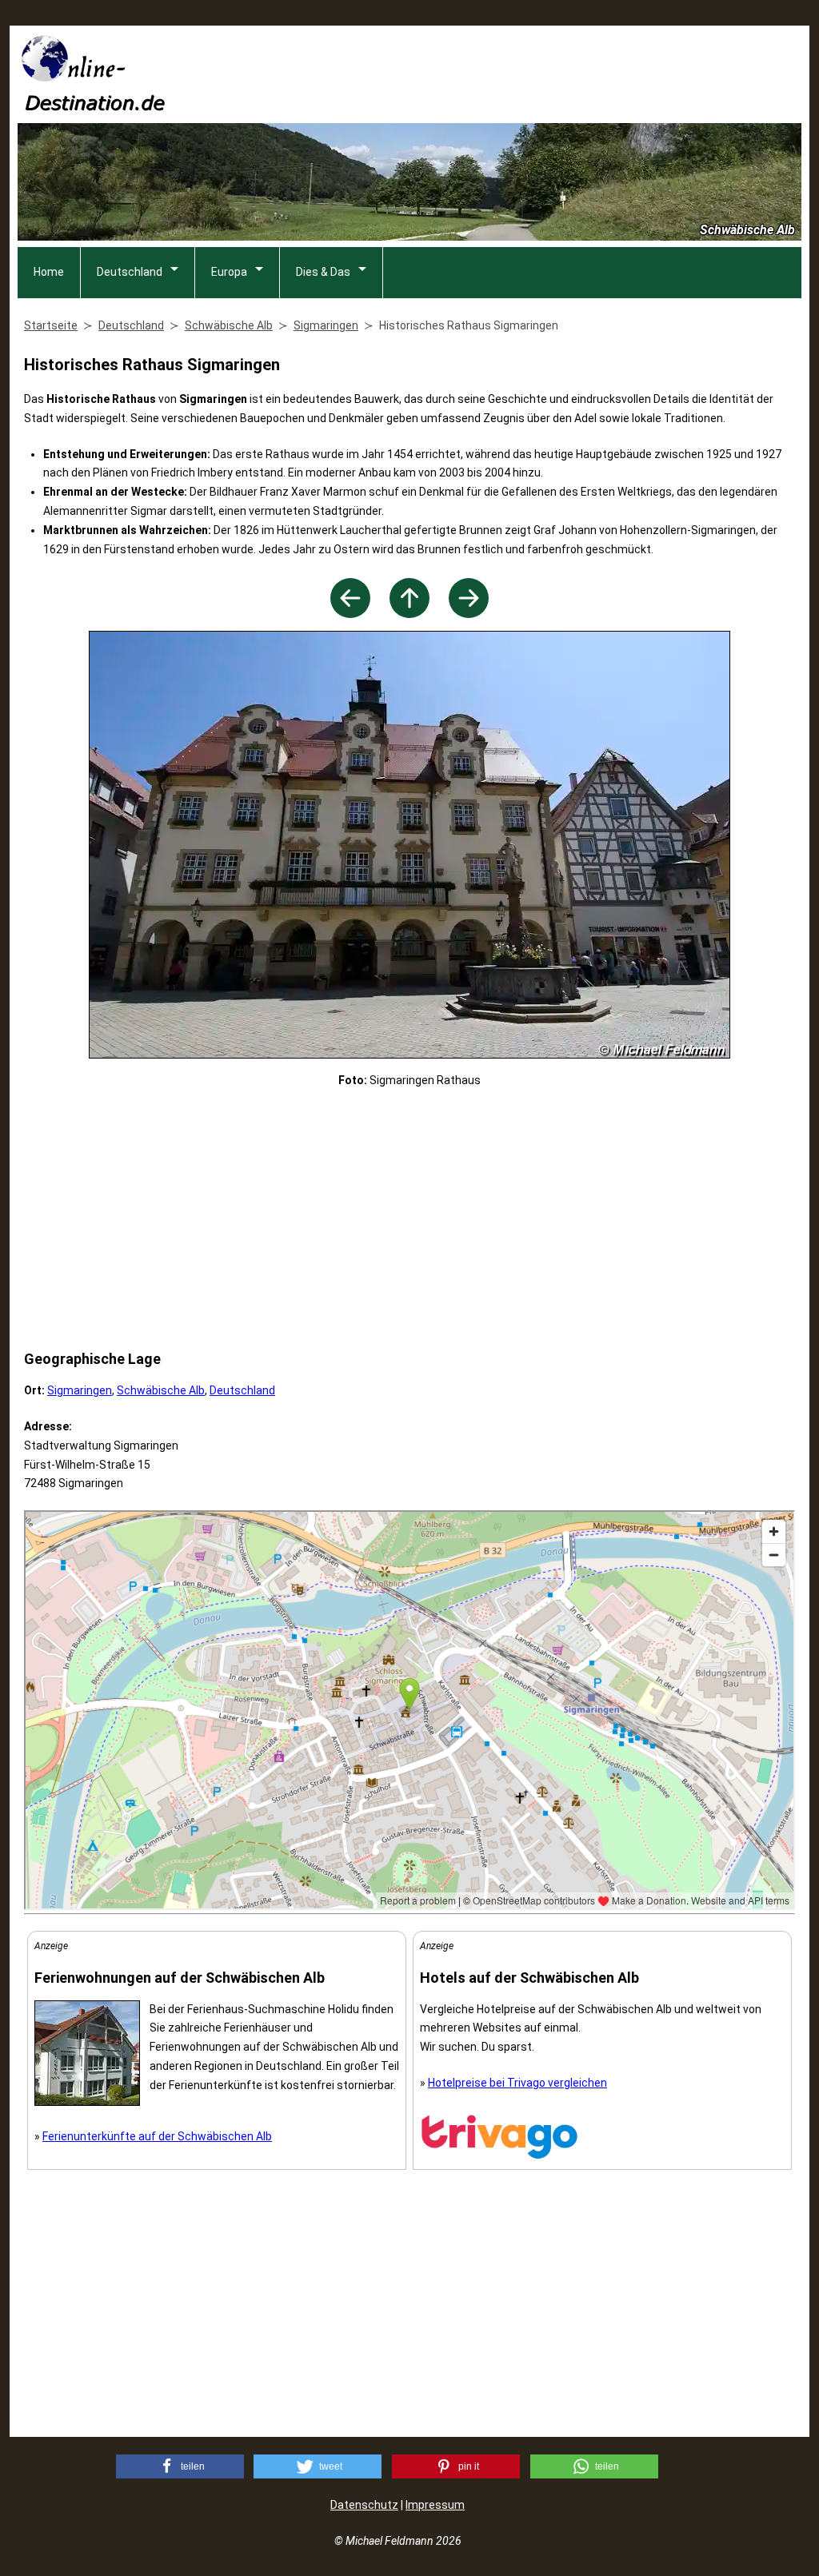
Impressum (435, 2505)
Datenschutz (364, 2505)
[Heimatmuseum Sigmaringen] (350, 614)
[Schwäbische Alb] (409, 614)
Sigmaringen (80, 1390)
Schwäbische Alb (161, 1390)
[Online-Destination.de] (94, 106)
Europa (229, 272)
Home (49, 272)
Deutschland (130, 272)
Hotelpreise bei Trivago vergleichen (517, 2083)
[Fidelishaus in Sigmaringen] (469, 614)
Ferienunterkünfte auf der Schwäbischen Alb (157, 2136)
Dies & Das (323, 272)
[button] (180, 2466)
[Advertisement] (510, 73)
